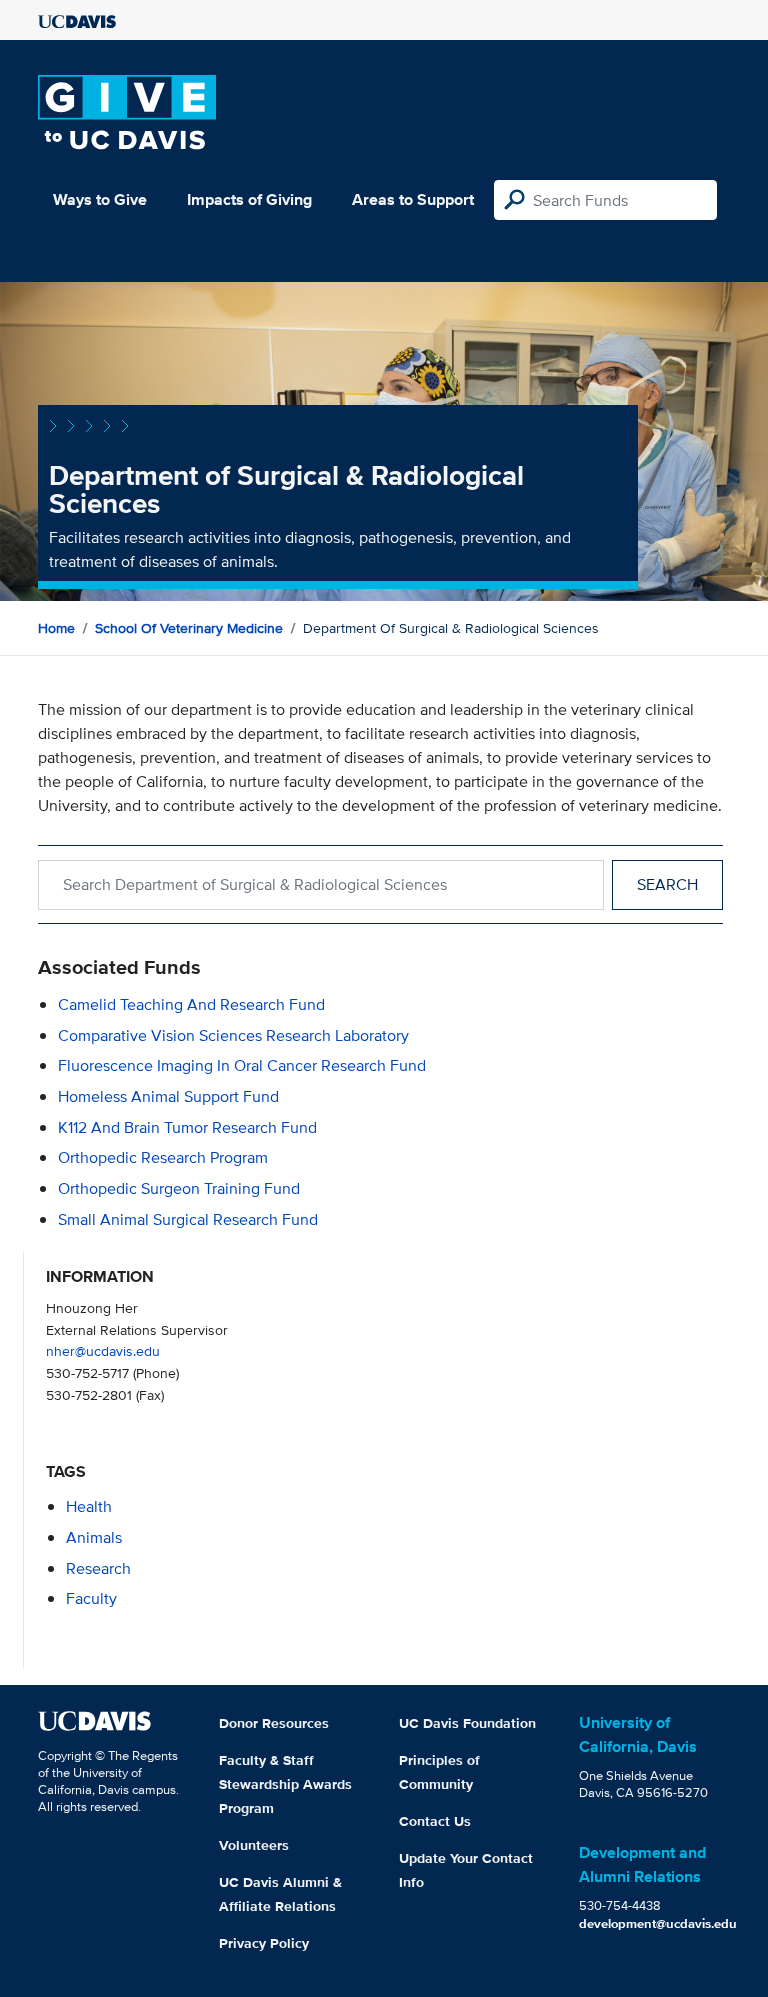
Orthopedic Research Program (163, 1157)
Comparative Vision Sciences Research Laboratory (233, 1035)
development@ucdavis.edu (658, 1923)
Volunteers (254, 1845)
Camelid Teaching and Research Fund (191, 1004)
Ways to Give (100, 199)
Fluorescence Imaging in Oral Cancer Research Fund (242, 1065)
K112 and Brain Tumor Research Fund (187, 1127)
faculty (91, 1598)
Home (56, 628)
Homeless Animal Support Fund (168, 1096)
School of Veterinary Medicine (189, 628)
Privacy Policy (264, 1943)
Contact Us (435, 1821)
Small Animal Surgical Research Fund (188, 1219)
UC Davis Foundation (467, 1723)
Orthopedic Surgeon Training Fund (179, 1188)
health (89, 1506)
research (98, 1568)
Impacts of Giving (249, 199)
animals (94, 1537)
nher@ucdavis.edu (103, 1350)
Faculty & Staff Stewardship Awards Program (285, 1784)
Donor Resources (274, 1723)
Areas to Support (413, 199)
